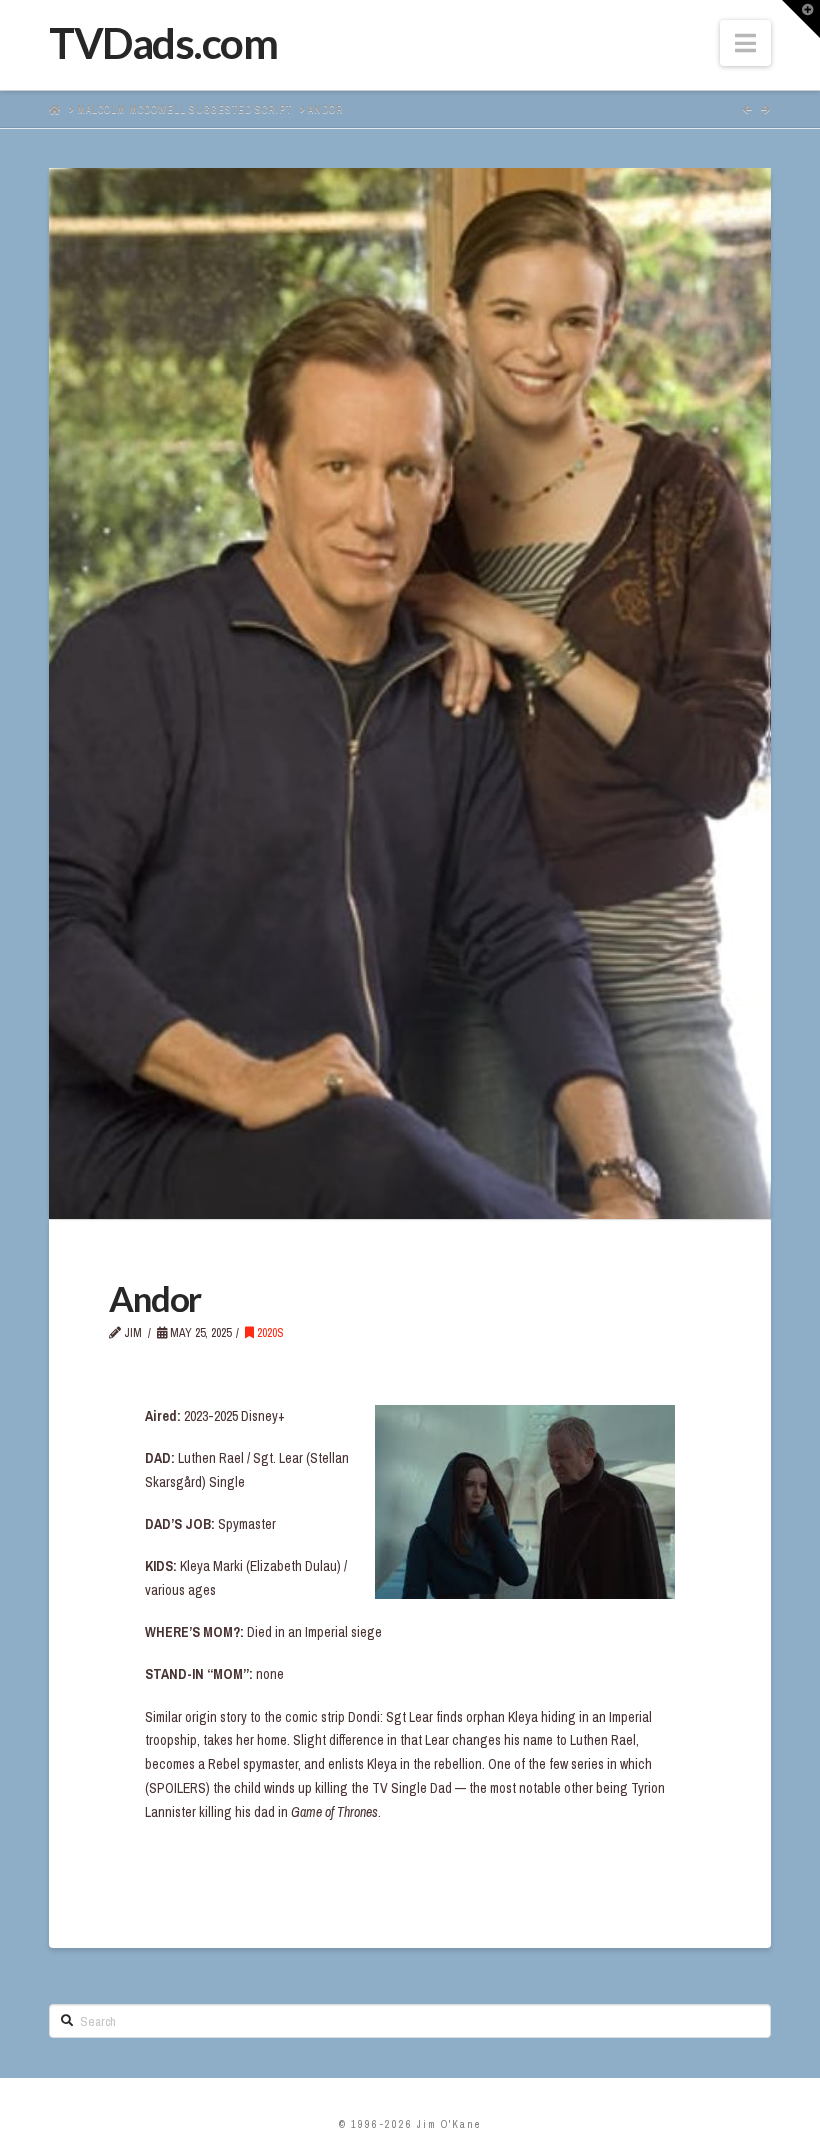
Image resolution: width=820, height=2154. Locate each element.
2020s (269, 1333)
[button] (745, 43)
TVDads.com (163, 43)
